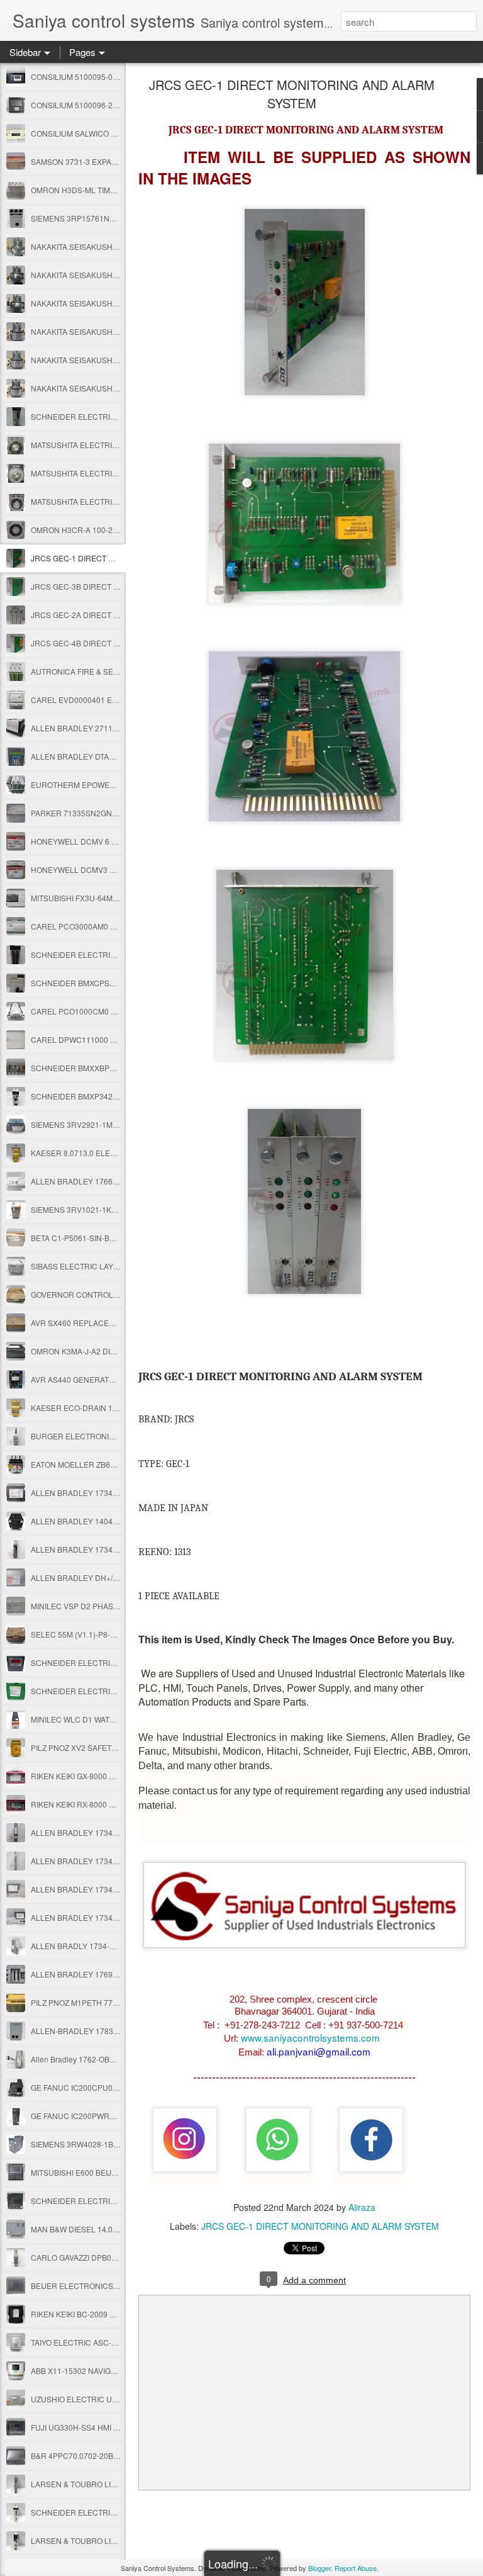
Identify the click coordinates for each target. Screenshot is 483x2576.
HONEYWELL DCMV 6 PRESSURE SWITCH (108, 841)
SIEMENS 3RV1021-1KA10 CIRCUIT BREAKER (114, 1209)
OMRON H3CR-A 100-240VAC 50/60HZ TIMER (112, 530)
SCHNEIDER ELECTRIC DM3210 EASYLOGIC (111, 1662)
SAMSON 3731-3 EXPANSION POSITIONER (107, 161)
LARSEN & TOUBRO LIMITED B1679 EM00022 (112, 2540)
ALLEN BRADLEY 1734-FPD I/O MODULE (103, 1549)
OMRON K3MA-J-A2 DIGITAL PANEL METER (108, 1351)
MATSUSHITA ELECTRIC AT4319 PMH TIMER (110, 445)
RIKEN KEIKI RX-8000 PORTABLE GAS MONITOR (117, 1804)
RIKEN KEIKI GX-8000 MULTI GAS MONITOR (108, 1776)
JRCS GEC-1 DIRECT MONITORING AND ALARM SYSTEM (292, 94)
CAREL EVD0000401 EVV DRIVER (92, 700)
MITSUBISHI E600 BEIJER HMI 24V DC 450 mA (113, 2172)
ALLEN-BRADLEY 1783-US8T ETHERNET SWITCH (120, 2031)
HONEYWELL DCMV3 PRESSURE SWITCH (107, 869)
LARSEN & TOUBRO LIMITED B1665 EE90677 (112, 2484)
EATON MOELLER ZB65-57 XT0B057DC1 (103, 1464)
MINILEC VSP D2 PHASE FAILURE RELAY (104, 1606)
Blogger (319, 2568)
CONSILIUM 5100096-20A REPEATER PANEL (111, 105)
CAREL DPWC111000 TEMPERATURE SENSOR (116, 1039)
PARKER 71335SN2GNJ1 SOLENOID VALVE (108, 813)
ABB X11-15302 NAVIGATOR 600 (88, 2371)
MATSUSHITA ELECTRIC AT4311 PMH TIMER (110, 501)
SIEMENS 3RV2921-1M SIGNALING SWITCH (108, 1124)
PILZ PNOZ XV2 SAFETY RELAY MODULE (104, 1747)
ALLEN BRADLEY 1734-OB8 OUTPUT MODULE (114, 1917)
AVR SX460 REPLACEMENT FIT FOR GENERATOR (120, 1323)
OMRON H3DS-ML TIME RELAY (86, 190)
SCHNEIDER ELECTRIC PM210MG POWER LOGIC (120, 2201)
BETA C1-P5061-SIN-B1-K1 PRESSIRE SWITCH (114, 1238)
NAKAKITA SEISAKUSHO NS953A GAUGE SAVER (118, 331)
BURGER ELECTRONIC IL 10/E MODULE (103, 1436)
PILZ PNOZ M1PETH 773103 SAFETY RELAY (109, 2002)
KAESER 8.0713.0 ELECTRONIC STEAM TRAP (113, 1153)
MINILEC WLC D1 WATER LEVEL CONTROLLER (115, 1719)
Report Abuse (356, 2568)
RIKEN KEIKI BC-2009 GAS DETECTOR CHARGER (120, 2314)
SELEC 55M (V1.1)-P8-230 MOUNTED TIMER (110, 1634)
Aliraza (362, 2207)
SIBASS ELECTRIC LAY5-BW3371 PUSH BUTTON (118, 1266)
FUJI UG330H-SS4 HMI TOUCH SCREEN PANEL (116, 2427)
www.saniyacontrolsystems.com (310, 2037)
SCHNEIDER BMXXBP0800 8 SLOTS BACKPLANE (119, 1068)
